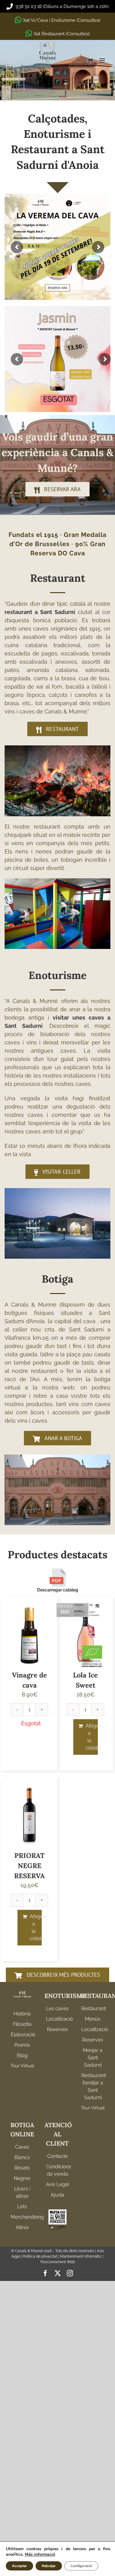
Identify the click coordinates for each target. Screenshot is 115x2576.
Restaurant (93, 2009)
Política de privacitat (40, 2256)
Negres (22, 2178)
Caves (22, 2147)
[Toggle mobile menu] (103, 61)
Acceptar (19, 2566)
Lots (22, 2207)
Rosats (22, 2168)
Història (22, 2014)
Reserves (57, 2029)
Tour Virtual (22, 2066)
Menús (93, 2019)
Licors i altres (22, 2192)
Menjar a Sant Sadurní (93, 2058)
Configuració (81, 2566)
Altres (22, 2227)
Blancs (22, 2157)
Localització (57, 2019)
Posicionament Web (58, 2262)
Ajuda (57, 2195)
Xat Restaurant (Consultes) (62, 34)
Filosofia (22, 2024)
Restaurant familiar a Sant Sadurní (93, 2086)
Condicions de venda (57, 2170)
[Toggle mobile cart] (90, 61)
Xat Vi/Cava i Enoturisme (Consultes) (62, 20)
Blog (22, 2055)
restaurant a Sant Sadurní (40, 612)
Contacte (57, 2156)
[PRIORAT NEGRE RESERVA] (30, 1815)
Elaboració (22, 2035)
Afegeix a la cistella (92, 1737)
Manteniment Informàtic (81, 2256)
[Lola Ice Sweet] (86, 1635)
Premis (22, 2045)
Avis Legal (57, 2184)
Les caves (57, 2009)
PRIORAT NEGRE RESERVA (29, 1866)
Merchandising (22, 2217)
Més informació (40, 2554)
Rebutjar (49, 2566)
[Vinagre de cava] (30, 1635)
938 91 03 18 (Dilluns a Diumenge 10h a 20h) (61, 6)
